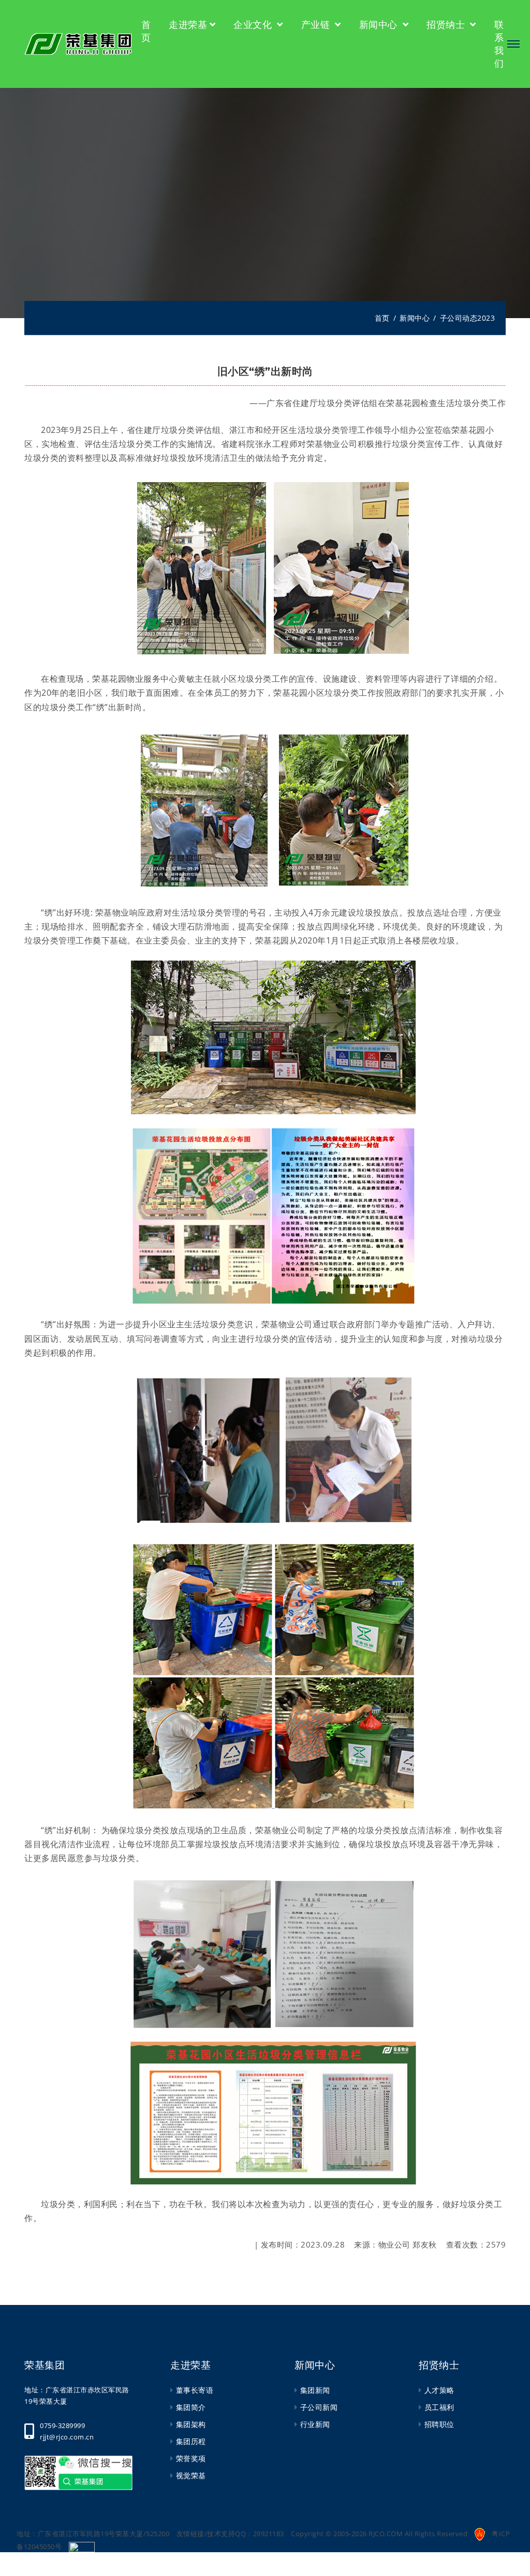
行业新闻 (315, 2424)
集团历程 (191, 2441)
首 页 (146, 31)
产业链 (317, 24)
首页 (382, 318)
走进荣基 (188, 24)
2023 (486, 318)
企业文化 (254, 24)
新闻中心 (380, 24)
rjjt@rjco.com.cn (67, 2437)
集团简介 (191, 2407)
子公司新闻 (319, 2407)
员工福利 (439, 2407)
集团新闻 (315, 2390)
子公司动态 (459, 318)
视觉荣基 (191, 2475)
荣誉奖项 (191, 2458)
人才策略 (439, 2390)
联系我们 (499, 44)
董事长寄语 (195, 2390)
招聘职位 (439, 2424)
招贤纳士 (447, 24)
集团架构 (191, 2424)
